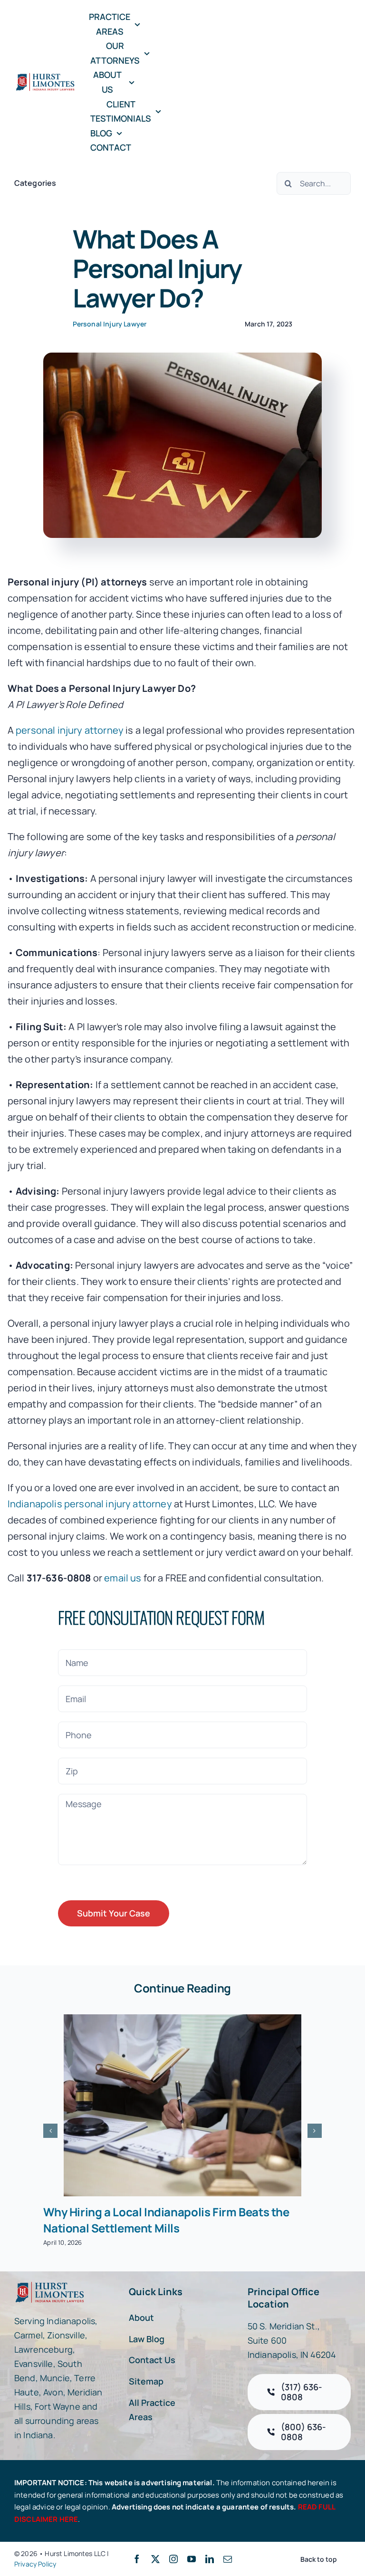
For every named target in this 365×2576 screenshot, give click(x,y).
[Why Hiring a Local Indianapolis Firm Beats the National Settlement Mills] (182, 2105)
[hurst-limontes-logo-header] (46, 77)
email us (123, 1578)
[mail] (228, 2559)
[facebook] (137, 2559)
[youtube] (192, 2559)
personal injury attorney (70, 730)
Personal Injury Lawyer (110, 324)
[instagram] (173, 2559)
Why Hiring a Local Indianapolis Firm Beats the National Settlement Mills (166, 2220)
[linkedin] (210, 2559)
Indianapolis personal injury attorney (90, 1504)
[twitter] (155, 2559)
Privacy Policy (35, 2564)
